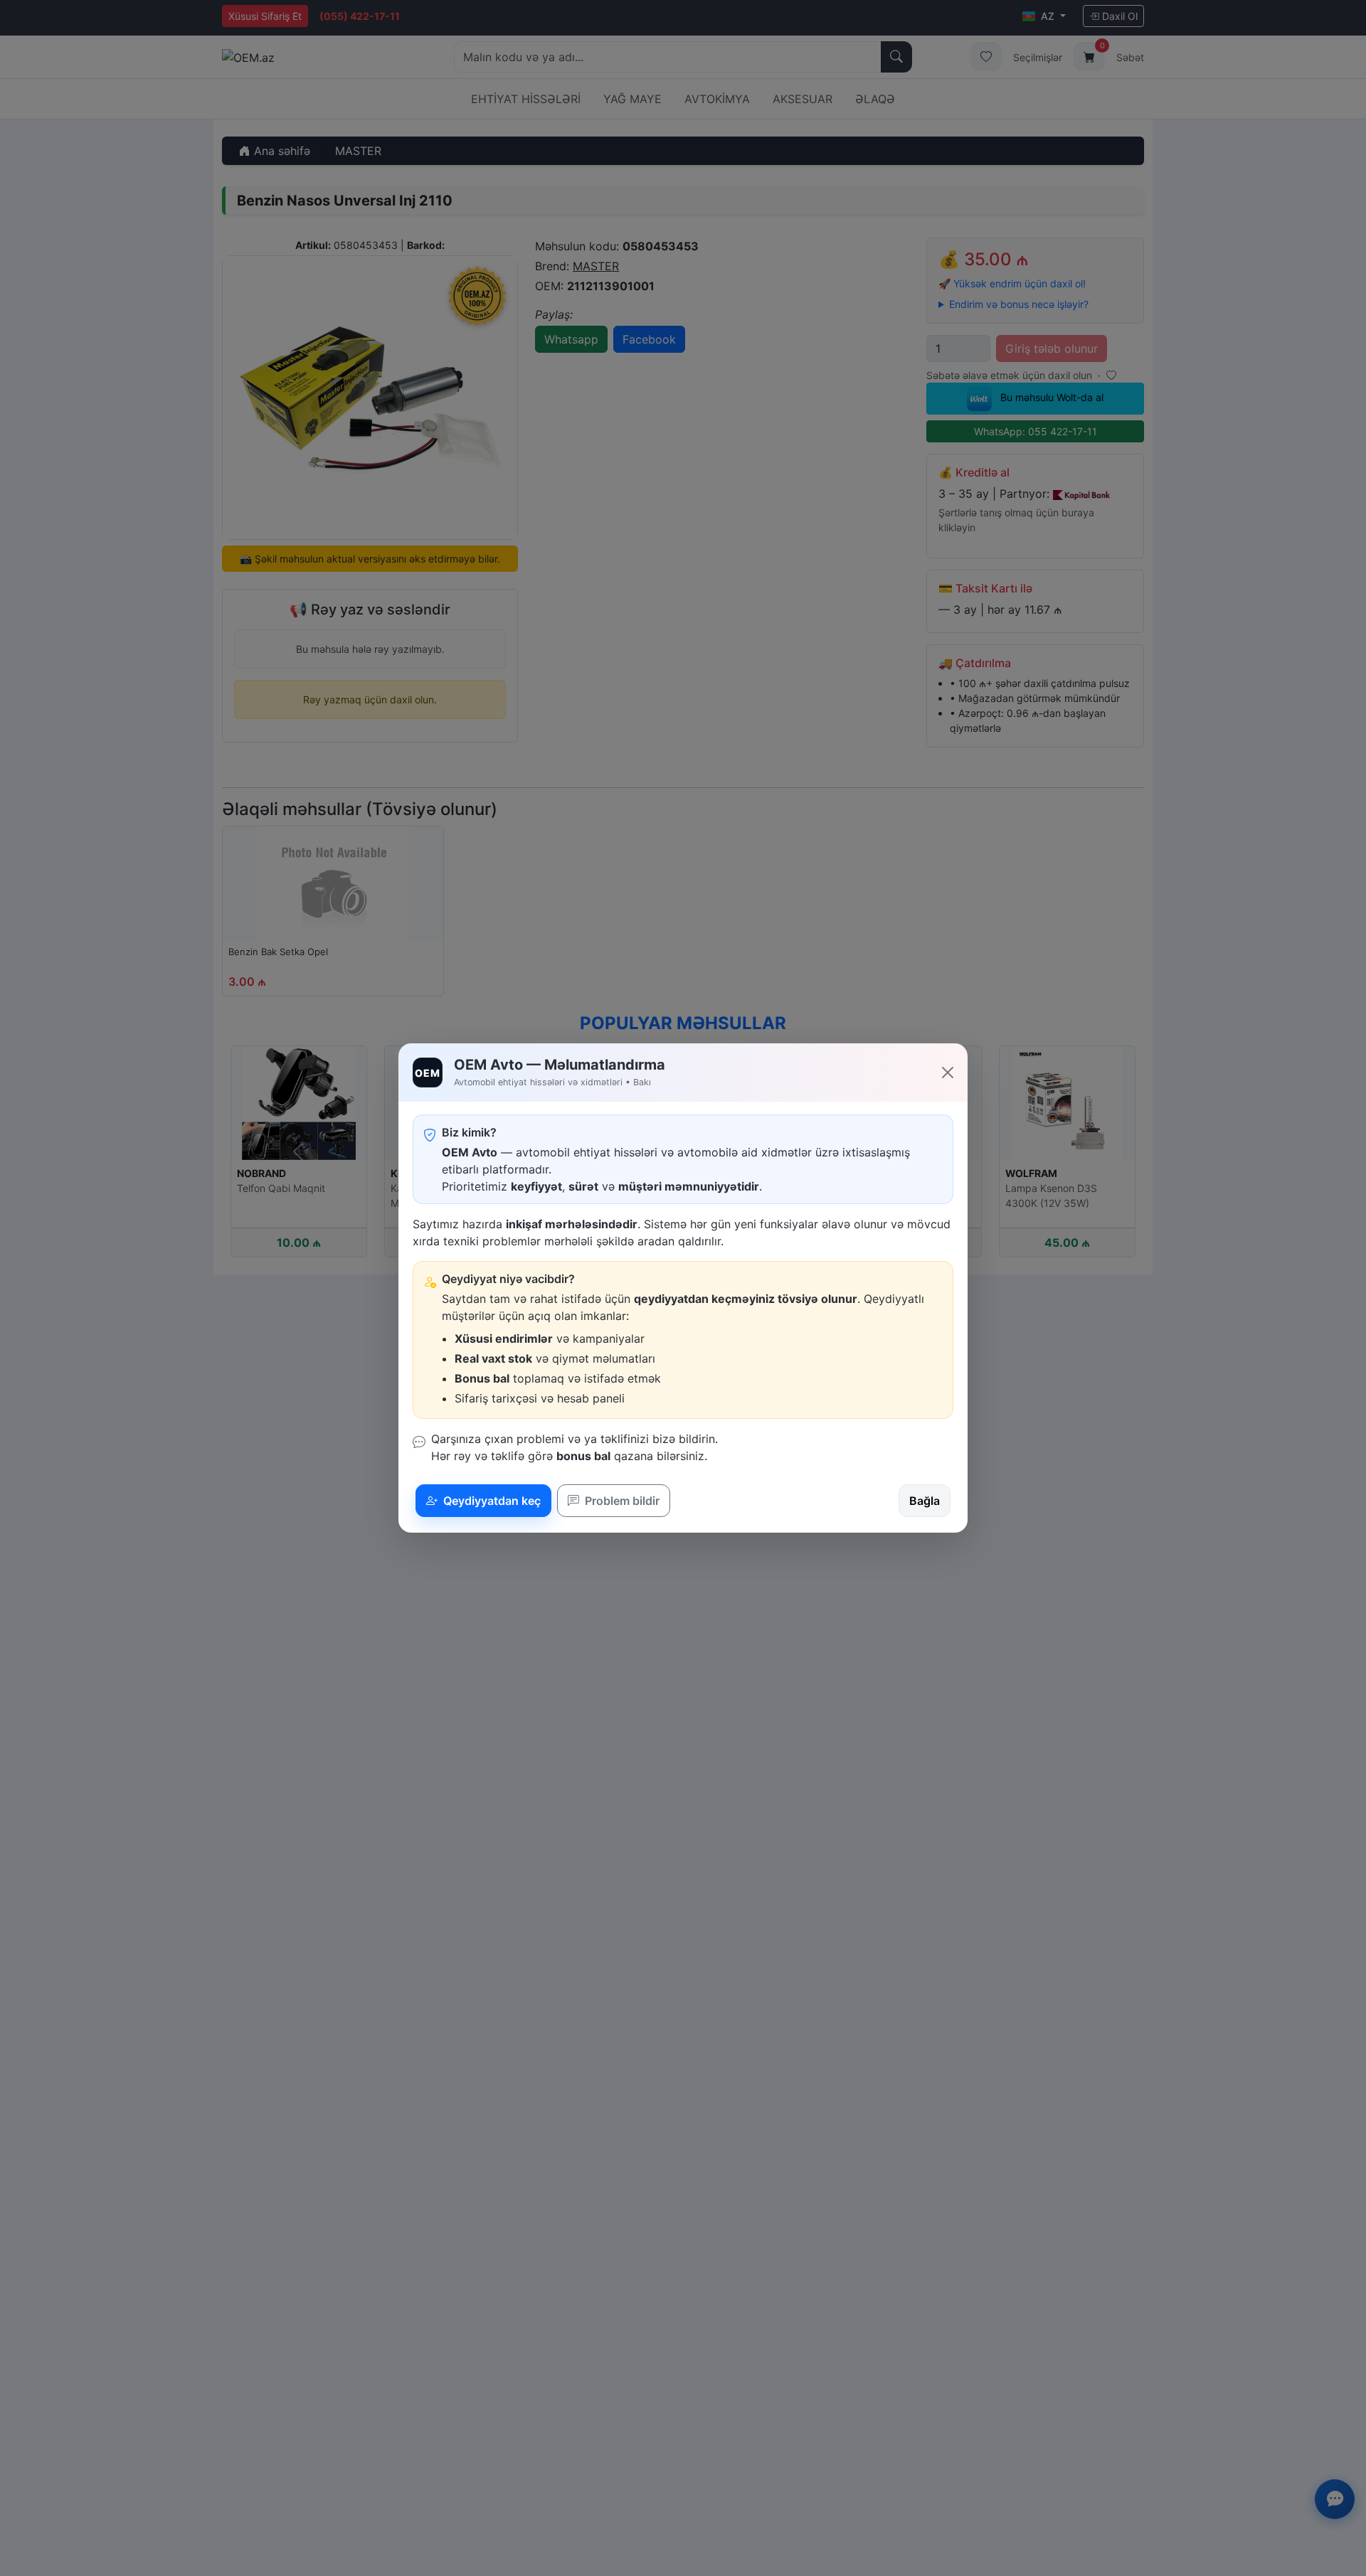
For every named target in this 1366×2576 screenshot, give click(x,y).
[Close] (948, 1073)
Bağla (925, 1501)
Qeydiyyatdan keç (491, 1501)
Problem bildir (621, 1501)
